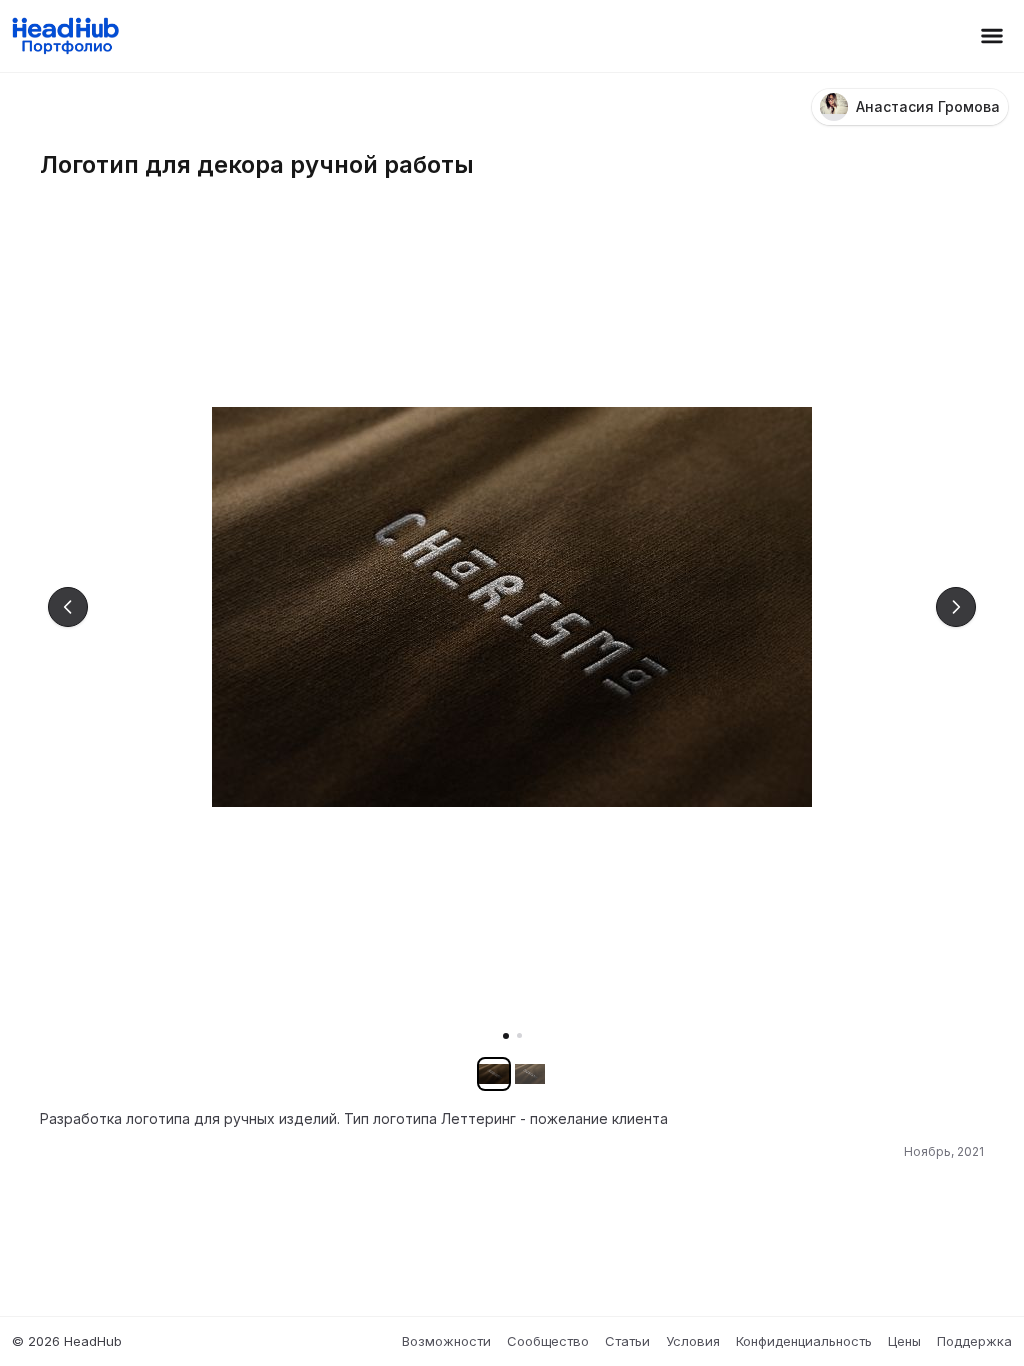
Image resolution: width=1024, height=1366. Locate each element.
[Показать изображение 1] (506, 1036)
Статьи (627, 1341)
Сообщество (548, 1341)
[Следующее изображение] (956, 607)
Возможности (446, 1341)
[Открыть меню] (992, 36)
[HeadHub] (64, 36)
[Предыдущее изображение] (68, 607)
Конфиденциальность (804, 1341)
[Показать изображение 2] (519, 1035)
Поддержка (974, 1341)
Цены (904, 1341)
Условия (693, 1341)
